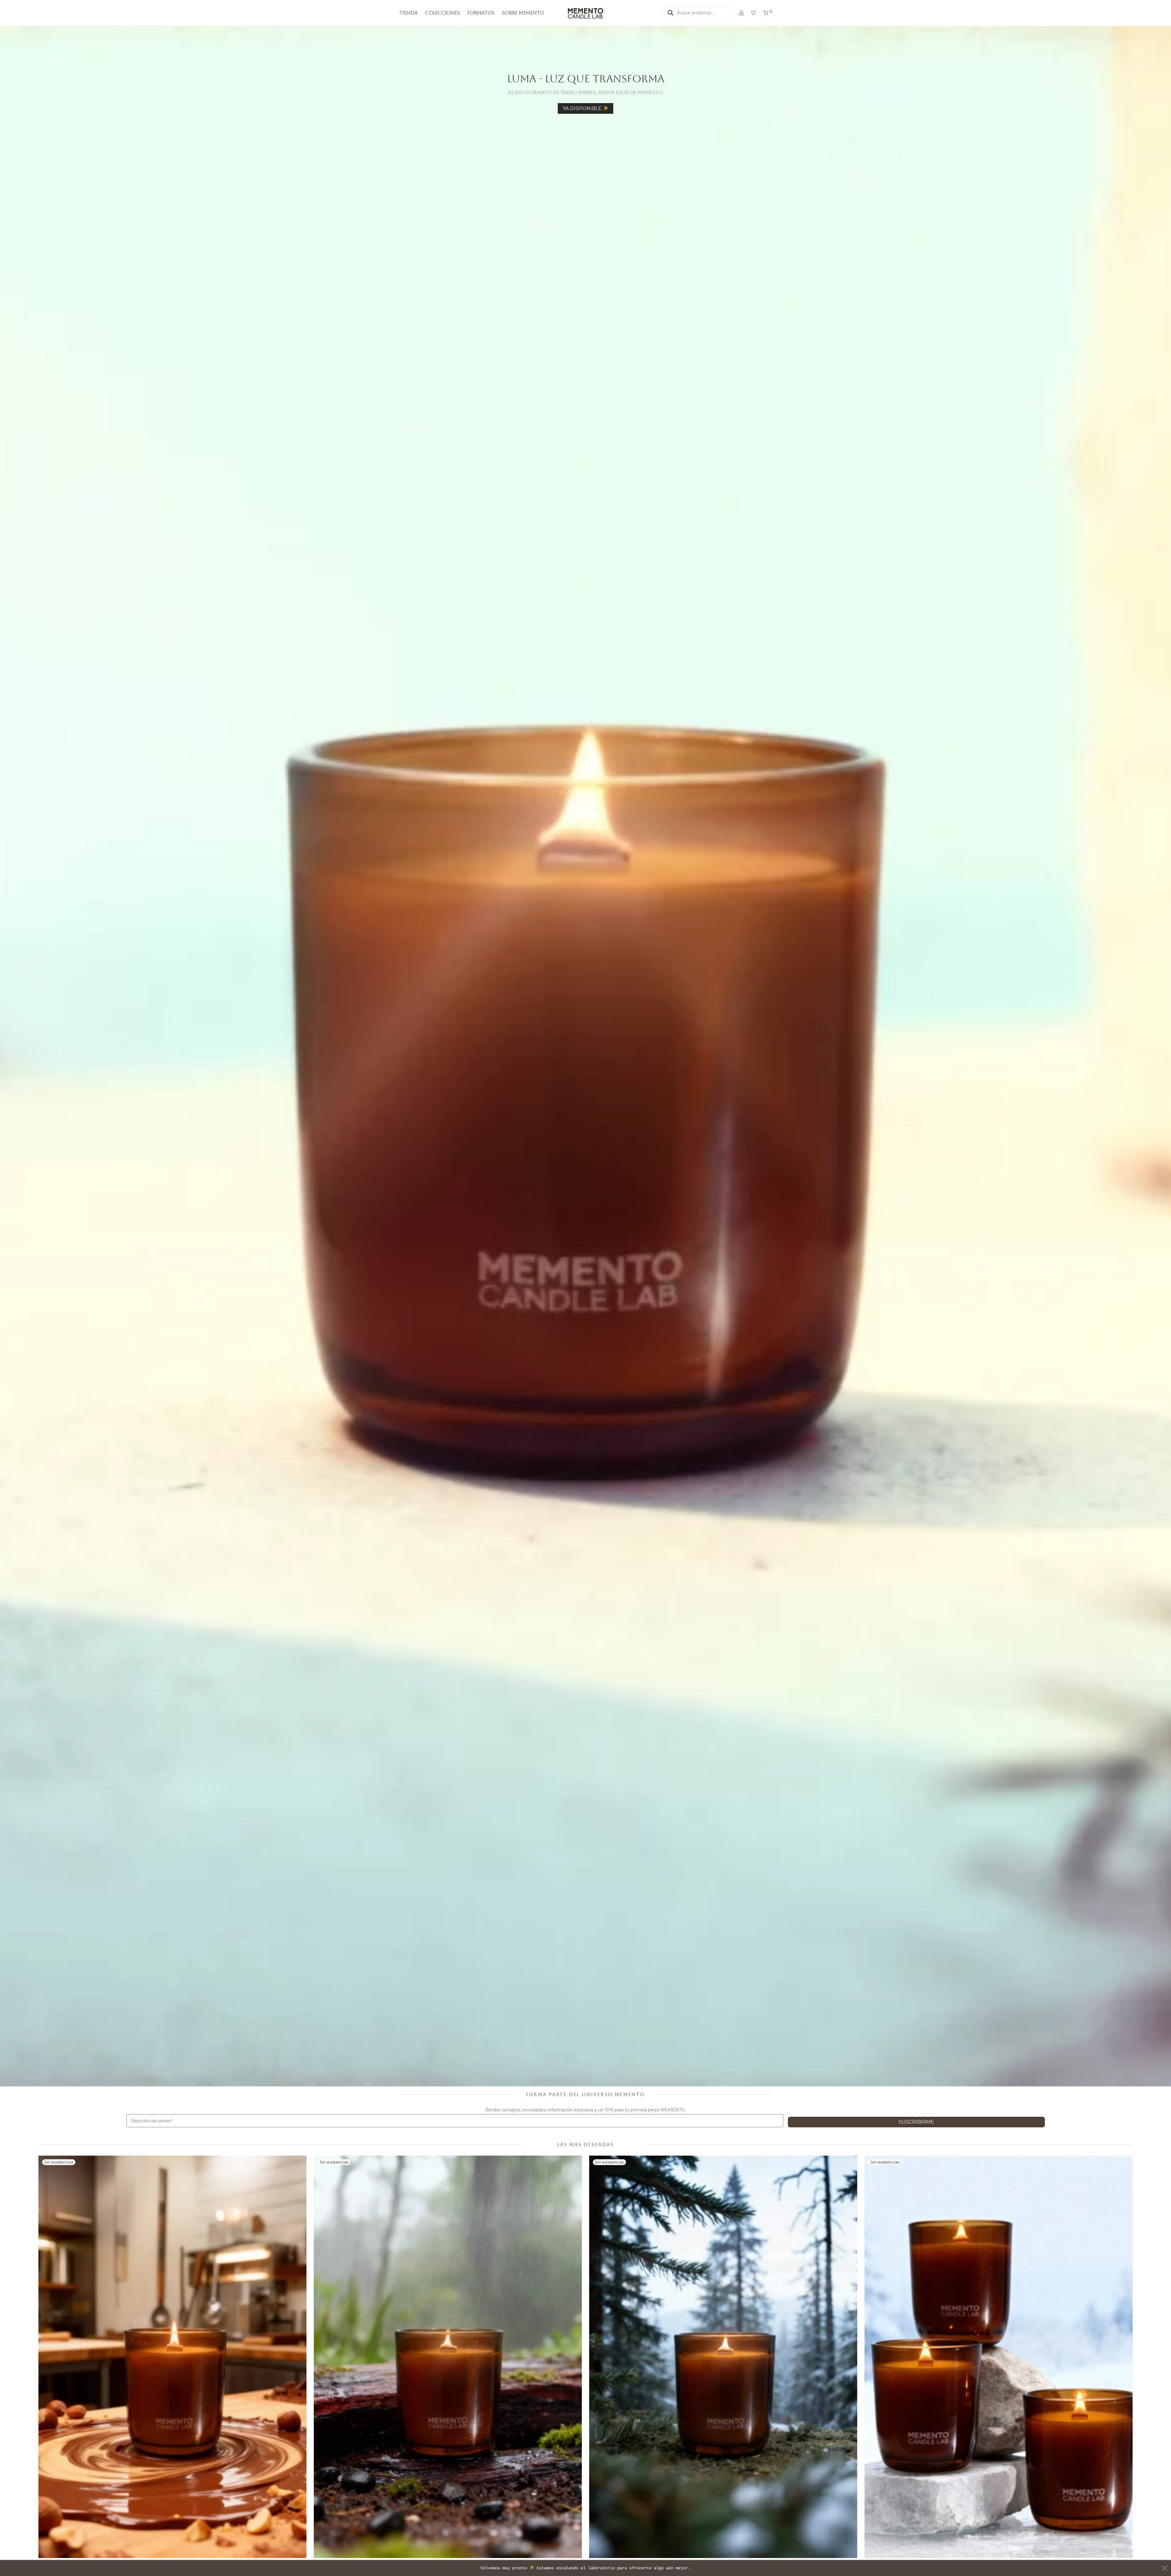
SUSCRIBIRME (660, 1312)
